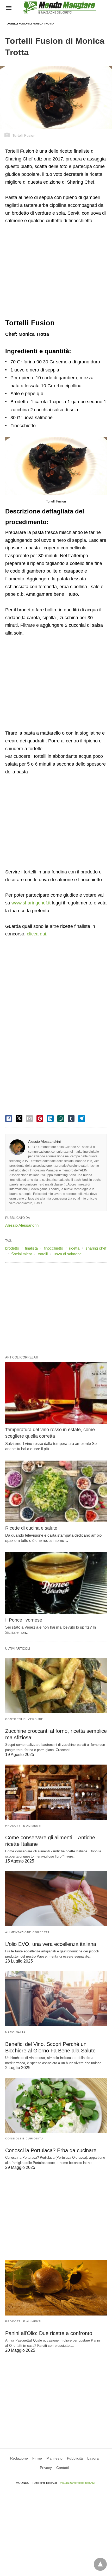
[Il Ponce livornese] (56, 1583)
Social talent (21, 1254)
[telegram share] (82, 1119)
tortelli (43, 1254)
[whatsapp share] (61, 1119)
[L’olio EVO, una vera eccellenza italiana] (56, 1899)
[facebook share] (9, 1119)
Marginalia (15, 2032)
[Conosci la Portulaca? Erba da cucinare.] (56, 2105)
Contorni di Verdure (24, 1719)
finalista (31, 1248)
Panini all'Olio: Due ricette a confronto (49, 2333)
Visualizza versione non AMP (78, 2483)
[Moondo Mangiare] (60, 7)
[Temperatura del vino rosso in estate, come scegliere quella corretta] (56, 1393)
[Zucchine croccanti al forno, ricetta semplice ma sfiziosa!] (56, 1686)
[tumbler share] (71, 1119)
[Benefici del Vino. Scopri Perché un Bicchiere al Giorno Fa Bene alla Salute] (56, 1999)
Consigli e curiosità (24, 2139)
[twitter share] (19, 1118)
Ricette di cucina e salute (31, 1528)
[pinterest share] (40, 1119)
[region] (56, 272)
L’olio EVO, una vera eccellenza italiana (51, 1944)
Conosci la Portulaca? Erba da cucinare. (52, 2150)
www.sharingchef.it (31, 903)
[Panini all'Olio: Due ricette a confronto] (56, 2288)
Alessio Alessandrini (44, 1141)
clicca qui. (37, 934)
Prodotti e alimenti (23, 1826)
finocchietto (53, 1248)
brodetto (12, 1248)
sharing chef (96, 1248)
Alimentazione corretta (27, 1932)
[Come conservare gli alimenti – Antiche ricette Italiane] (56, 1792)
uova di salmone (68, 1254)
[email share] (29, 1119)
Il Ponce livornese (24, 1620)
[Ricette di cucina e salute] (56, 1492)
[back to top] (100, 2564)
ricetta (74, 1248)
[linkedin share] (50, 1119)
